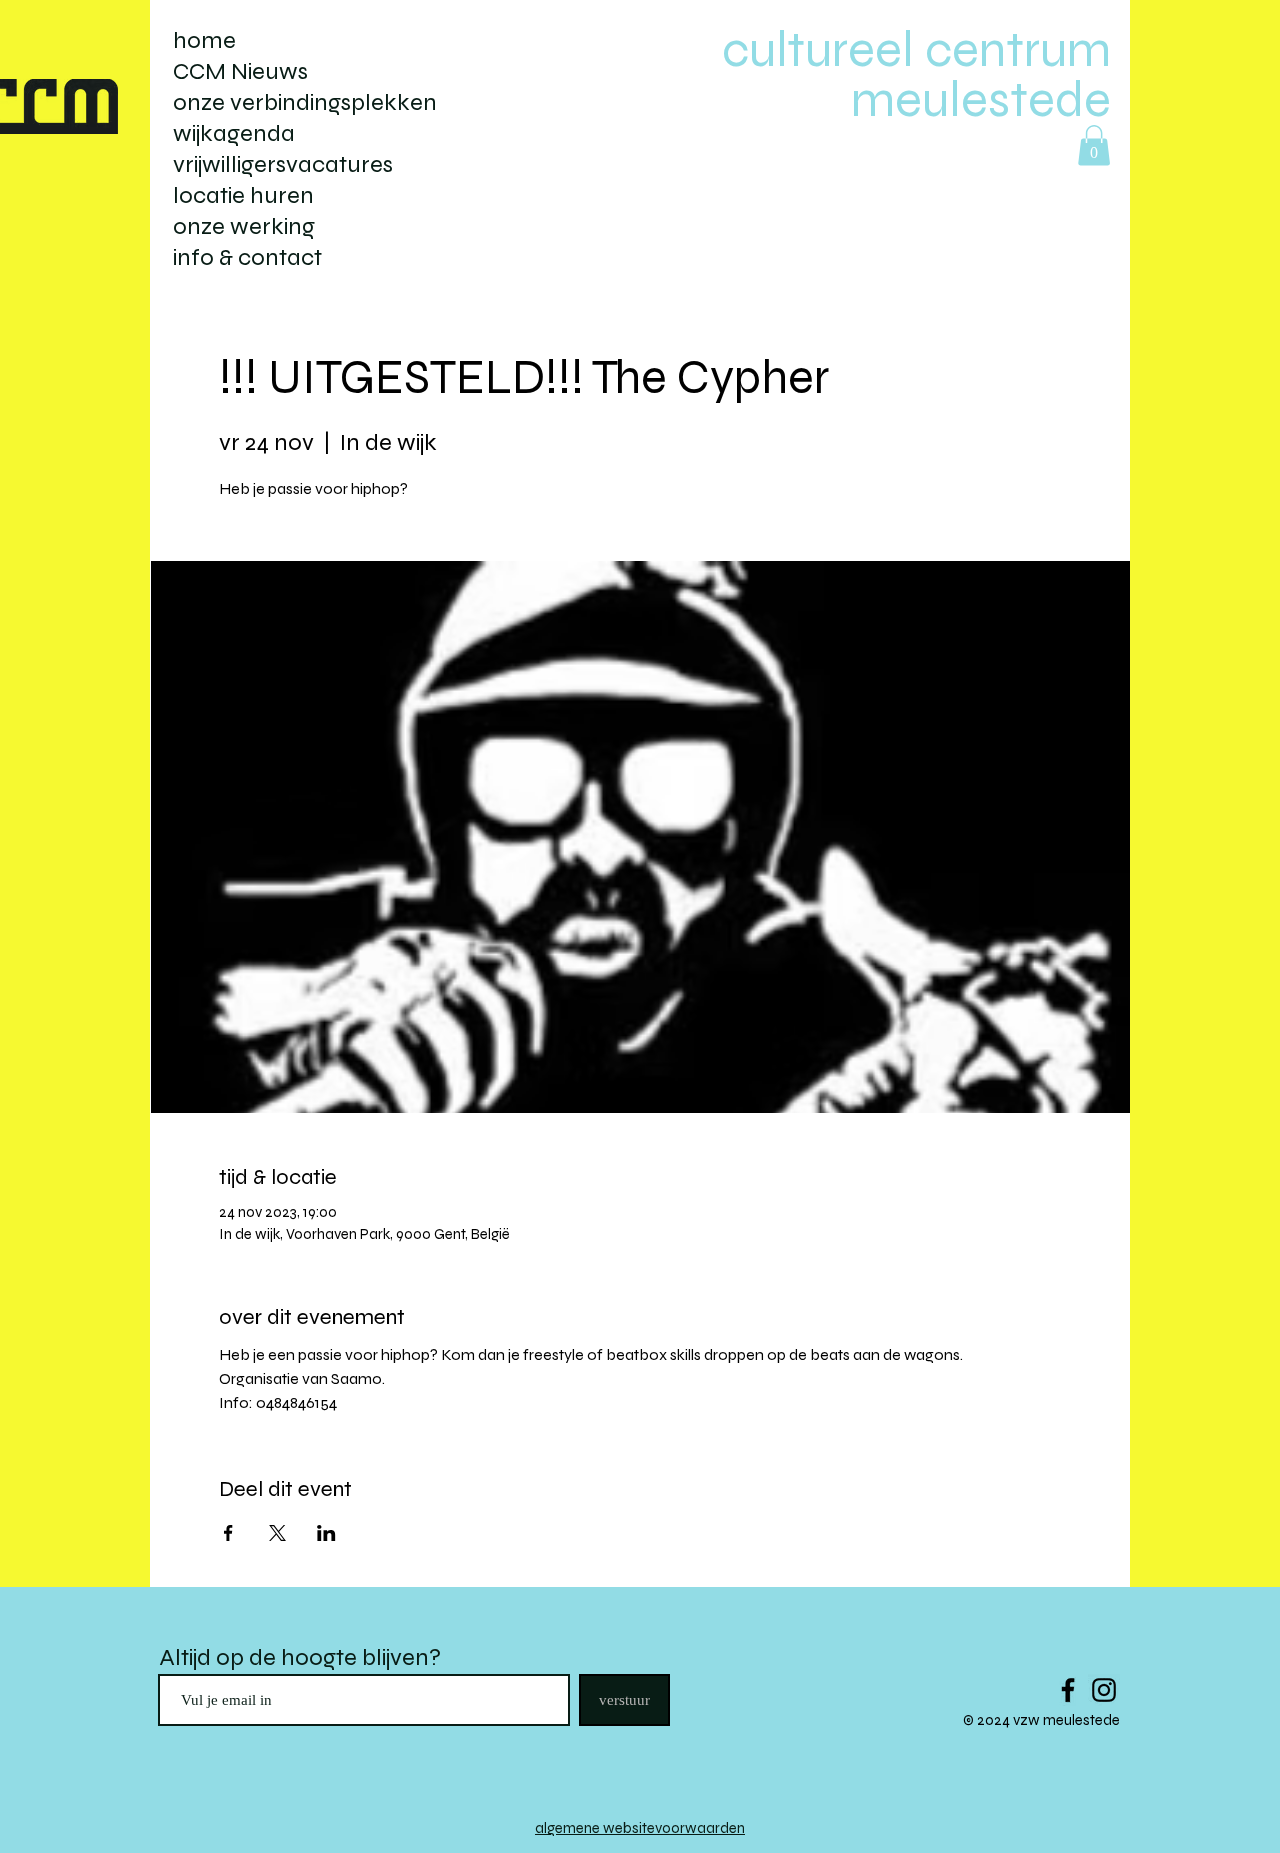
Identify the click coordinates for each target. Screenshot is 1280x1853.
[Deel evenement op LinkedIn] (326, 1533)
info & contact (247, 257)
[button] (1094, 145)
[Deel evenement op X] (277, 1533)
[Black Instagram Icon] (1104, 1690)
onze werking (244, 226)
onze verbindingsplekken (305, 102)
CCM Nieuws (240, 71)
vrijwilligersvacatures (283, 164)
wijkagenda (234, 133)
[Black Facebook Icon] (1068, 1690)
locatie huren (243, 195)
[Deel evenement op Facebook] (228, 1533)
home (204, 40)
